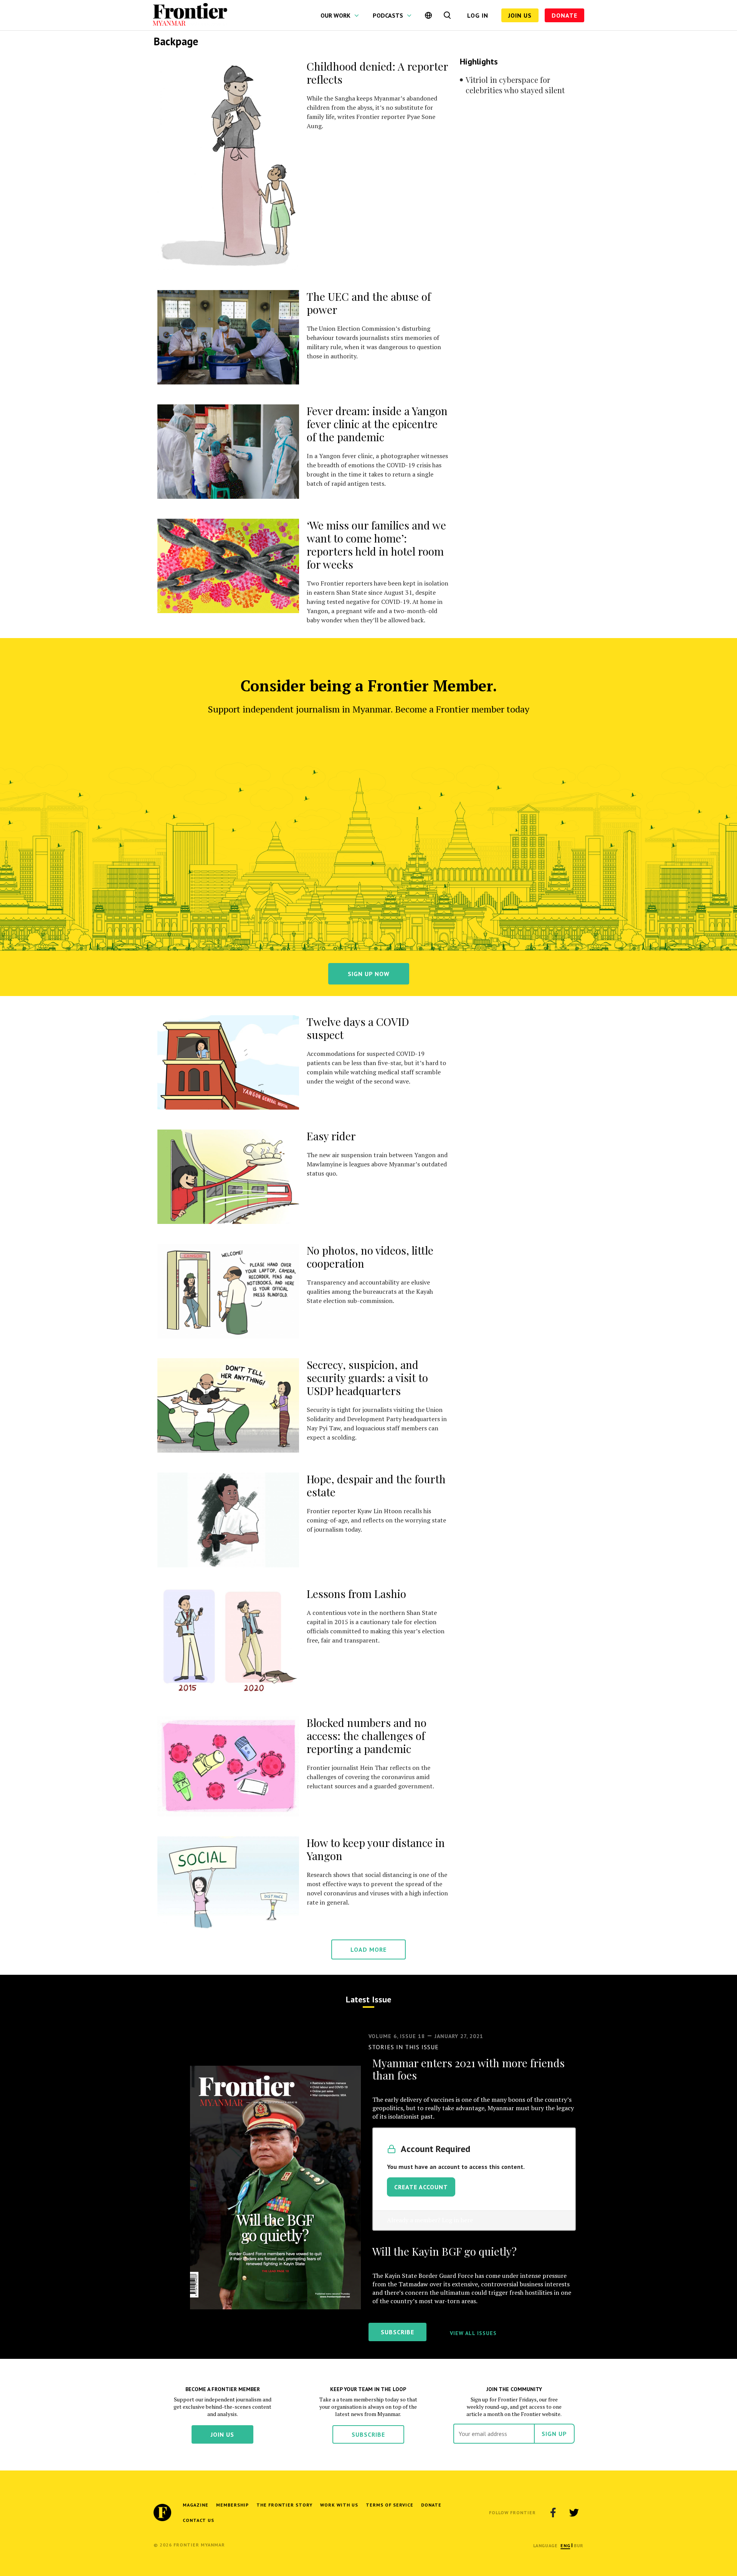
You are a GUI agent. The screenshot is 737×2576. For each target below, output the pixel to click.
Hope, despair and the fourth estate (376, 1485)
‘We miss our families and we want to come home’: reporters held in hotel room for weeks (376, 545)
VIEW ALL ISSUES (473, 2333)
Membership (232, 2505)
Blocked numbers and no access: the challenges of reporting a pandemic (367, 1736)
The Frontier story (284, 2505)
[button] (565, 2545)
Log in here (457, 2220)
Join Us (520, 15)
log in (478, 15)
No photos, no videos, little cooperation (370, 1257)
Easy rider (331, 1136)
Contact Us (198, 2520)
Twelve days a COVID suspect (358, 1028)
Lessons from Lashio (356, 1594)
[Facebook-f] (553, 2513)
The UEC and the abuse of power (369, 303)
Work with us (339, 2505)
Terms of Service (390, 2505)
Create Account (421, 2187)
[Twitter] (574, 2513)
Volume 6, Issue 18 (397, 2036)
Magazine (196, 2505)
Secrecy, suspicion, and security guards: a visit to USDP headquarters (367, 1378)
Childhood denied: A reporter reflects (377, 73)
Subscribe (368, 2434)
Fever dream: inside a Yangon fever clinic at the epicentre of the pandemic (377, 424)
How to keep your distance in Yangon (376, 1849)
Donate (564, 15)
